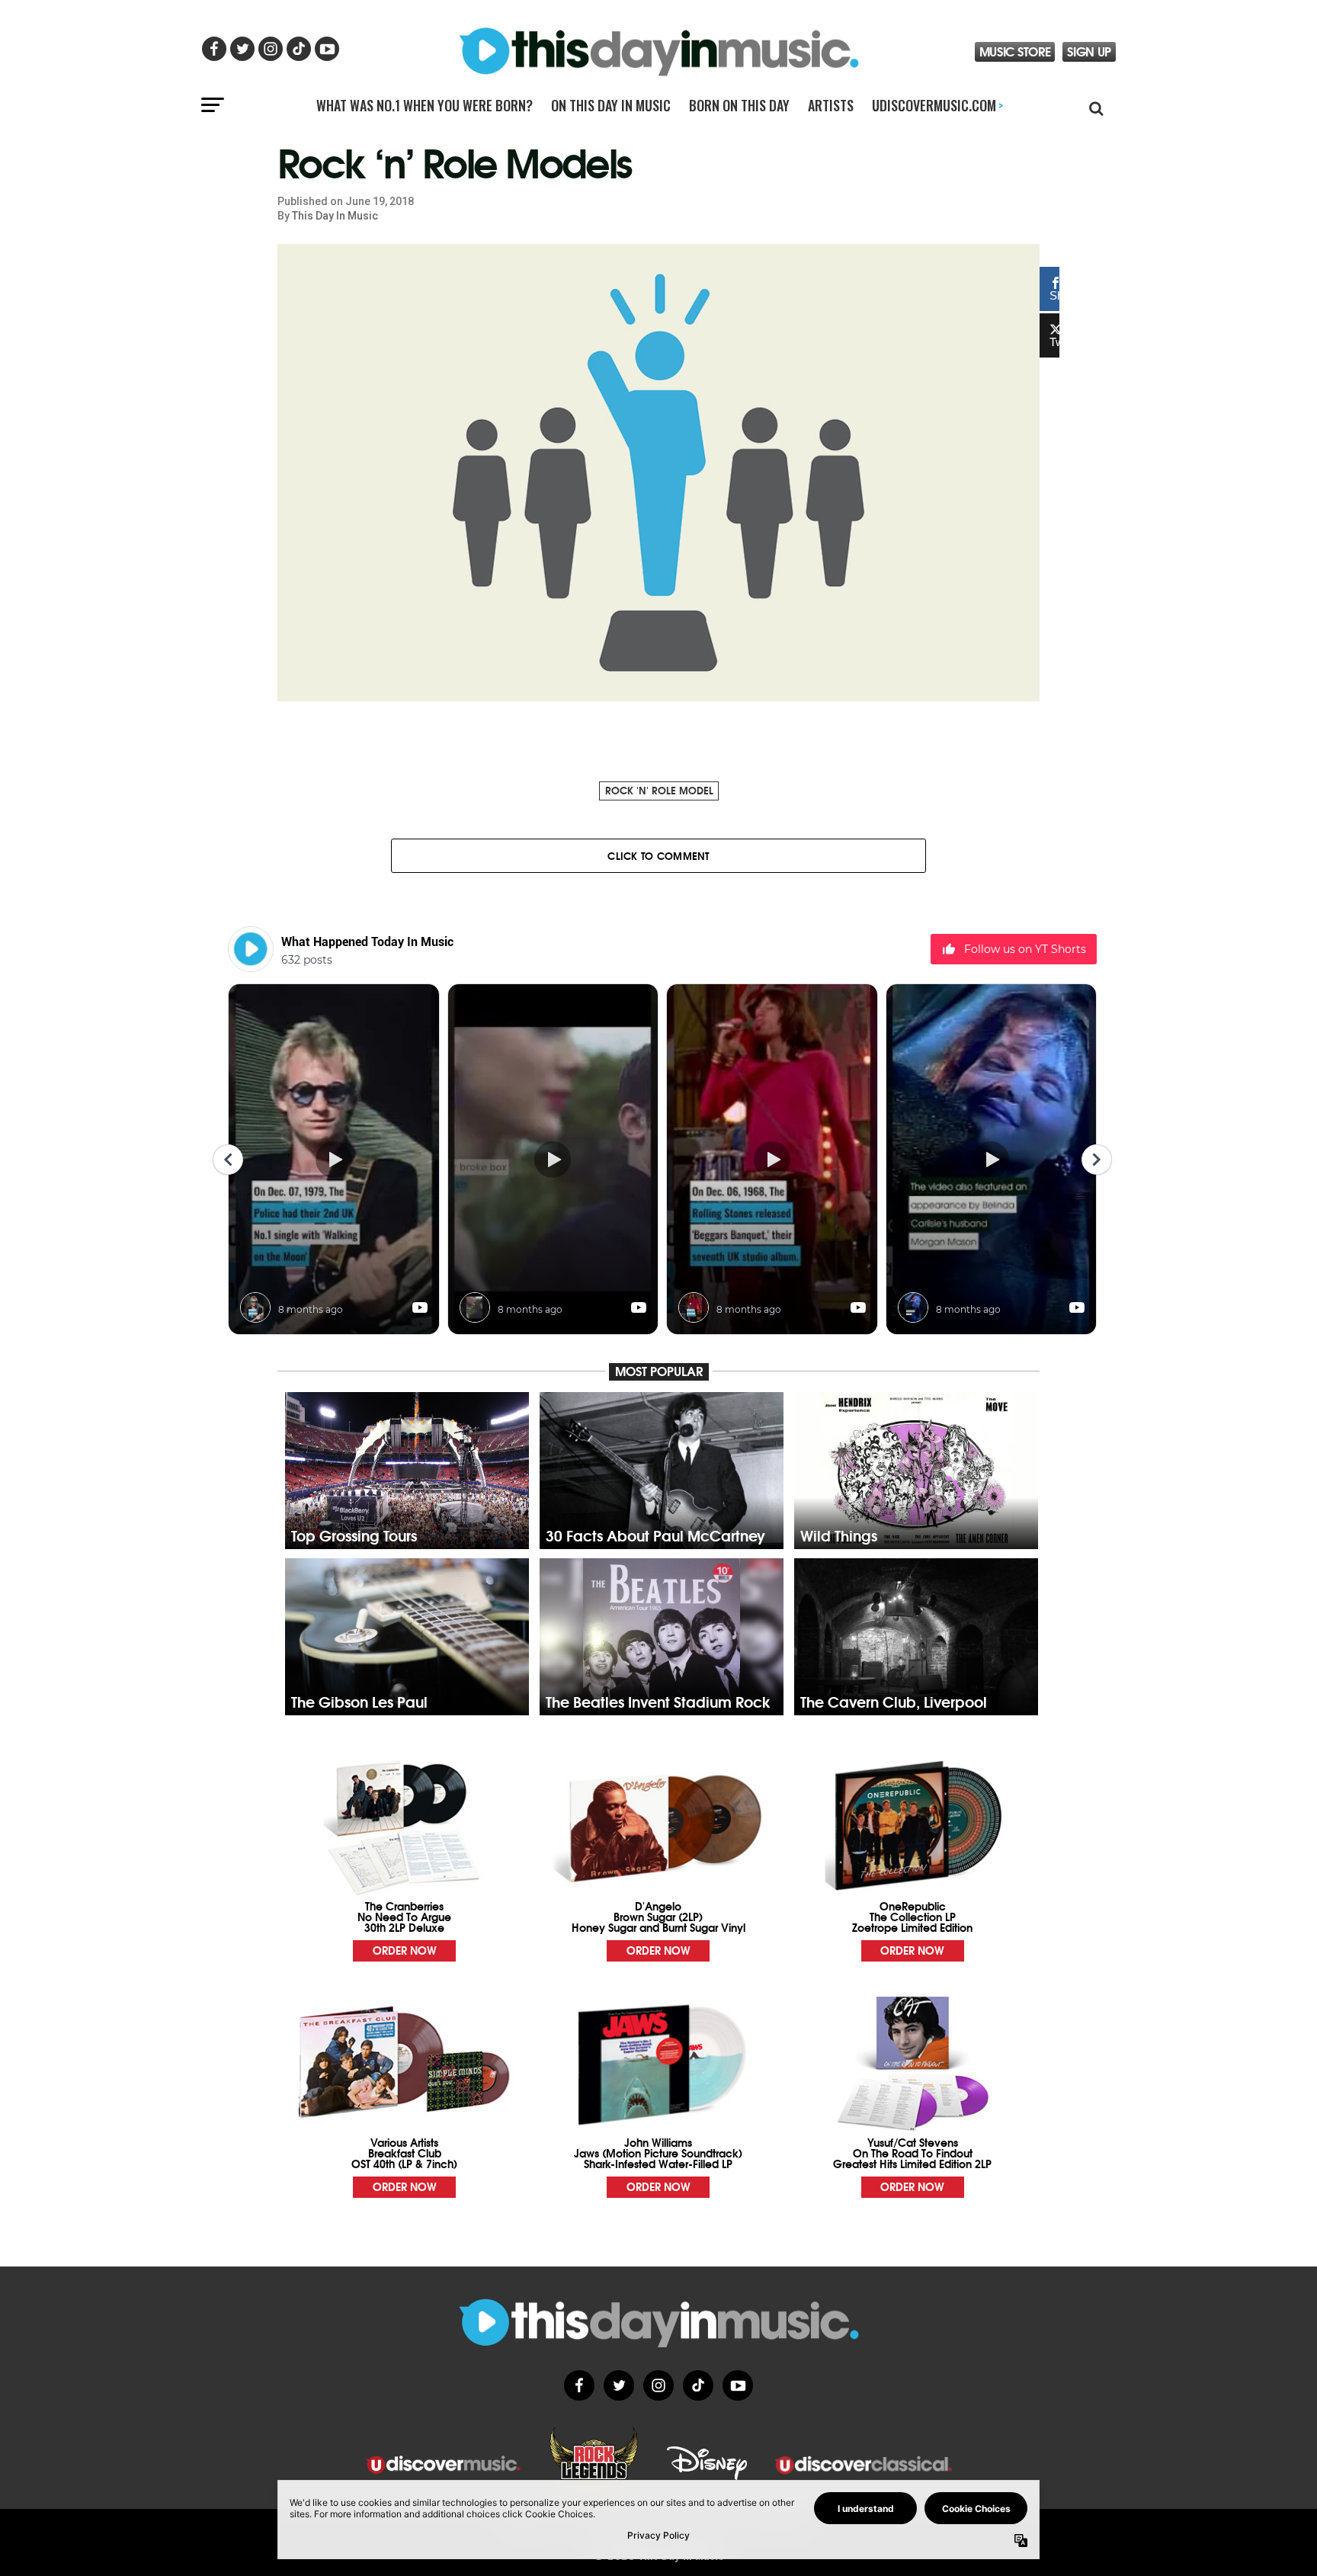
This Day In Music (335, 216)
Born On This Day (739, 105)
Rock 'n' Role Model (659, 790)
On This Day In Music (611, 105)
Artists (831, 105)
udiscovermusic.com (937, 105)
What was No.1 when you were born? (425, 105)
